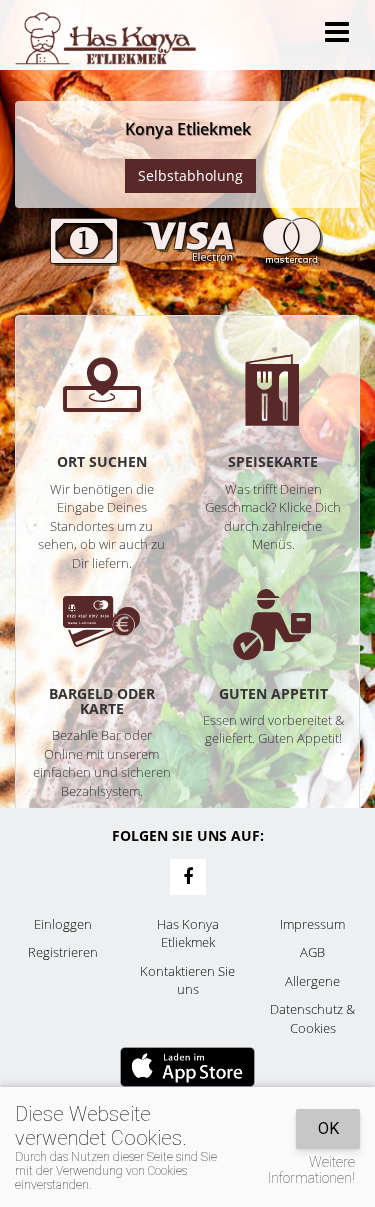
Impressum (312, 924)
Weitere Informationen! (311, 1170)
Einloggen (63, 924)
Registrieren (63, 952)
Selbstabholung (190, 175)
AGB (312, 952)
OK (328, 1128)
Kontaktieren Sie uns (187, 980)
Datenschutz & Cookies (312, 1018)
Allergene (312, 981)
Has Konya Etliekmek (188, 933)
